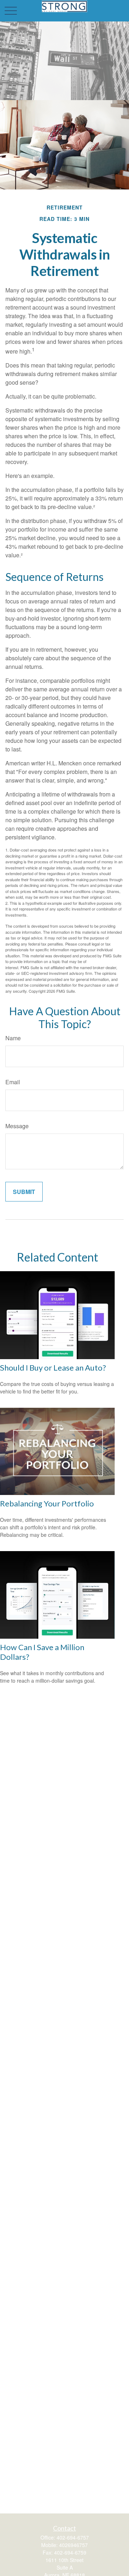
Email (13, 1082)
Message (17, 1126)
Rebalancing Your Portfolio (47, 1503)
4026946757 (73, 2545)
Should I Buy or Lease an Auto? (53, 1368)
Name (13, 1038)
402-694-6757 (73, 2537)
